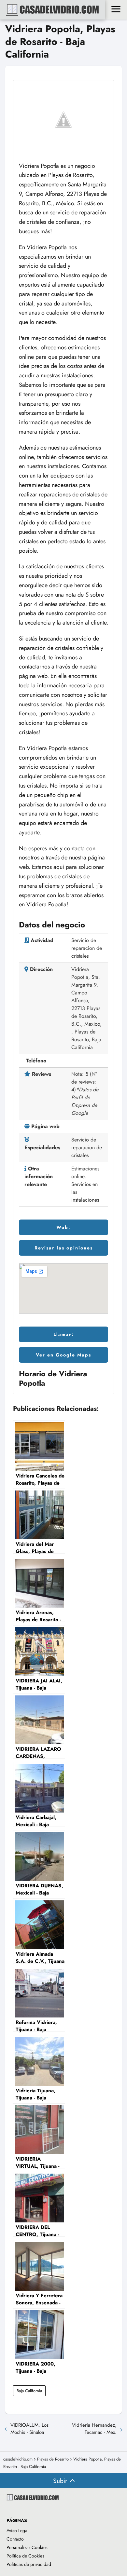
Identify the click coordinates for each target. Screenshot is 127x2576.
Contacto (15, 2539)
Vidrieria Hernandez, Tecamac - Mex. (94, 2429)
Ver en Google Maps (63, 1355)
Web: (63, 1227)
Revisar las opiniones (64, 1248)
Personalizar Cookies (27, 2547)
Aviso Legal (17, 2530)
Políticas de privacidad (29, 2564)
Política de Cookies (25, 2556)
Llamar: (64, 1334)
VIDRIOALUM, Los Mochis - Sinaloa (29, 2429)
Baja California (29, 2391)
